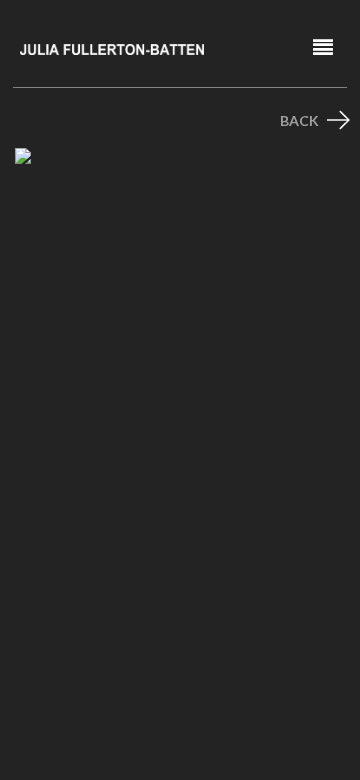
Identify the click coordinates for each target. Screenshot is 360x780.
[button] (323, 47)
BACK (301, 120)
